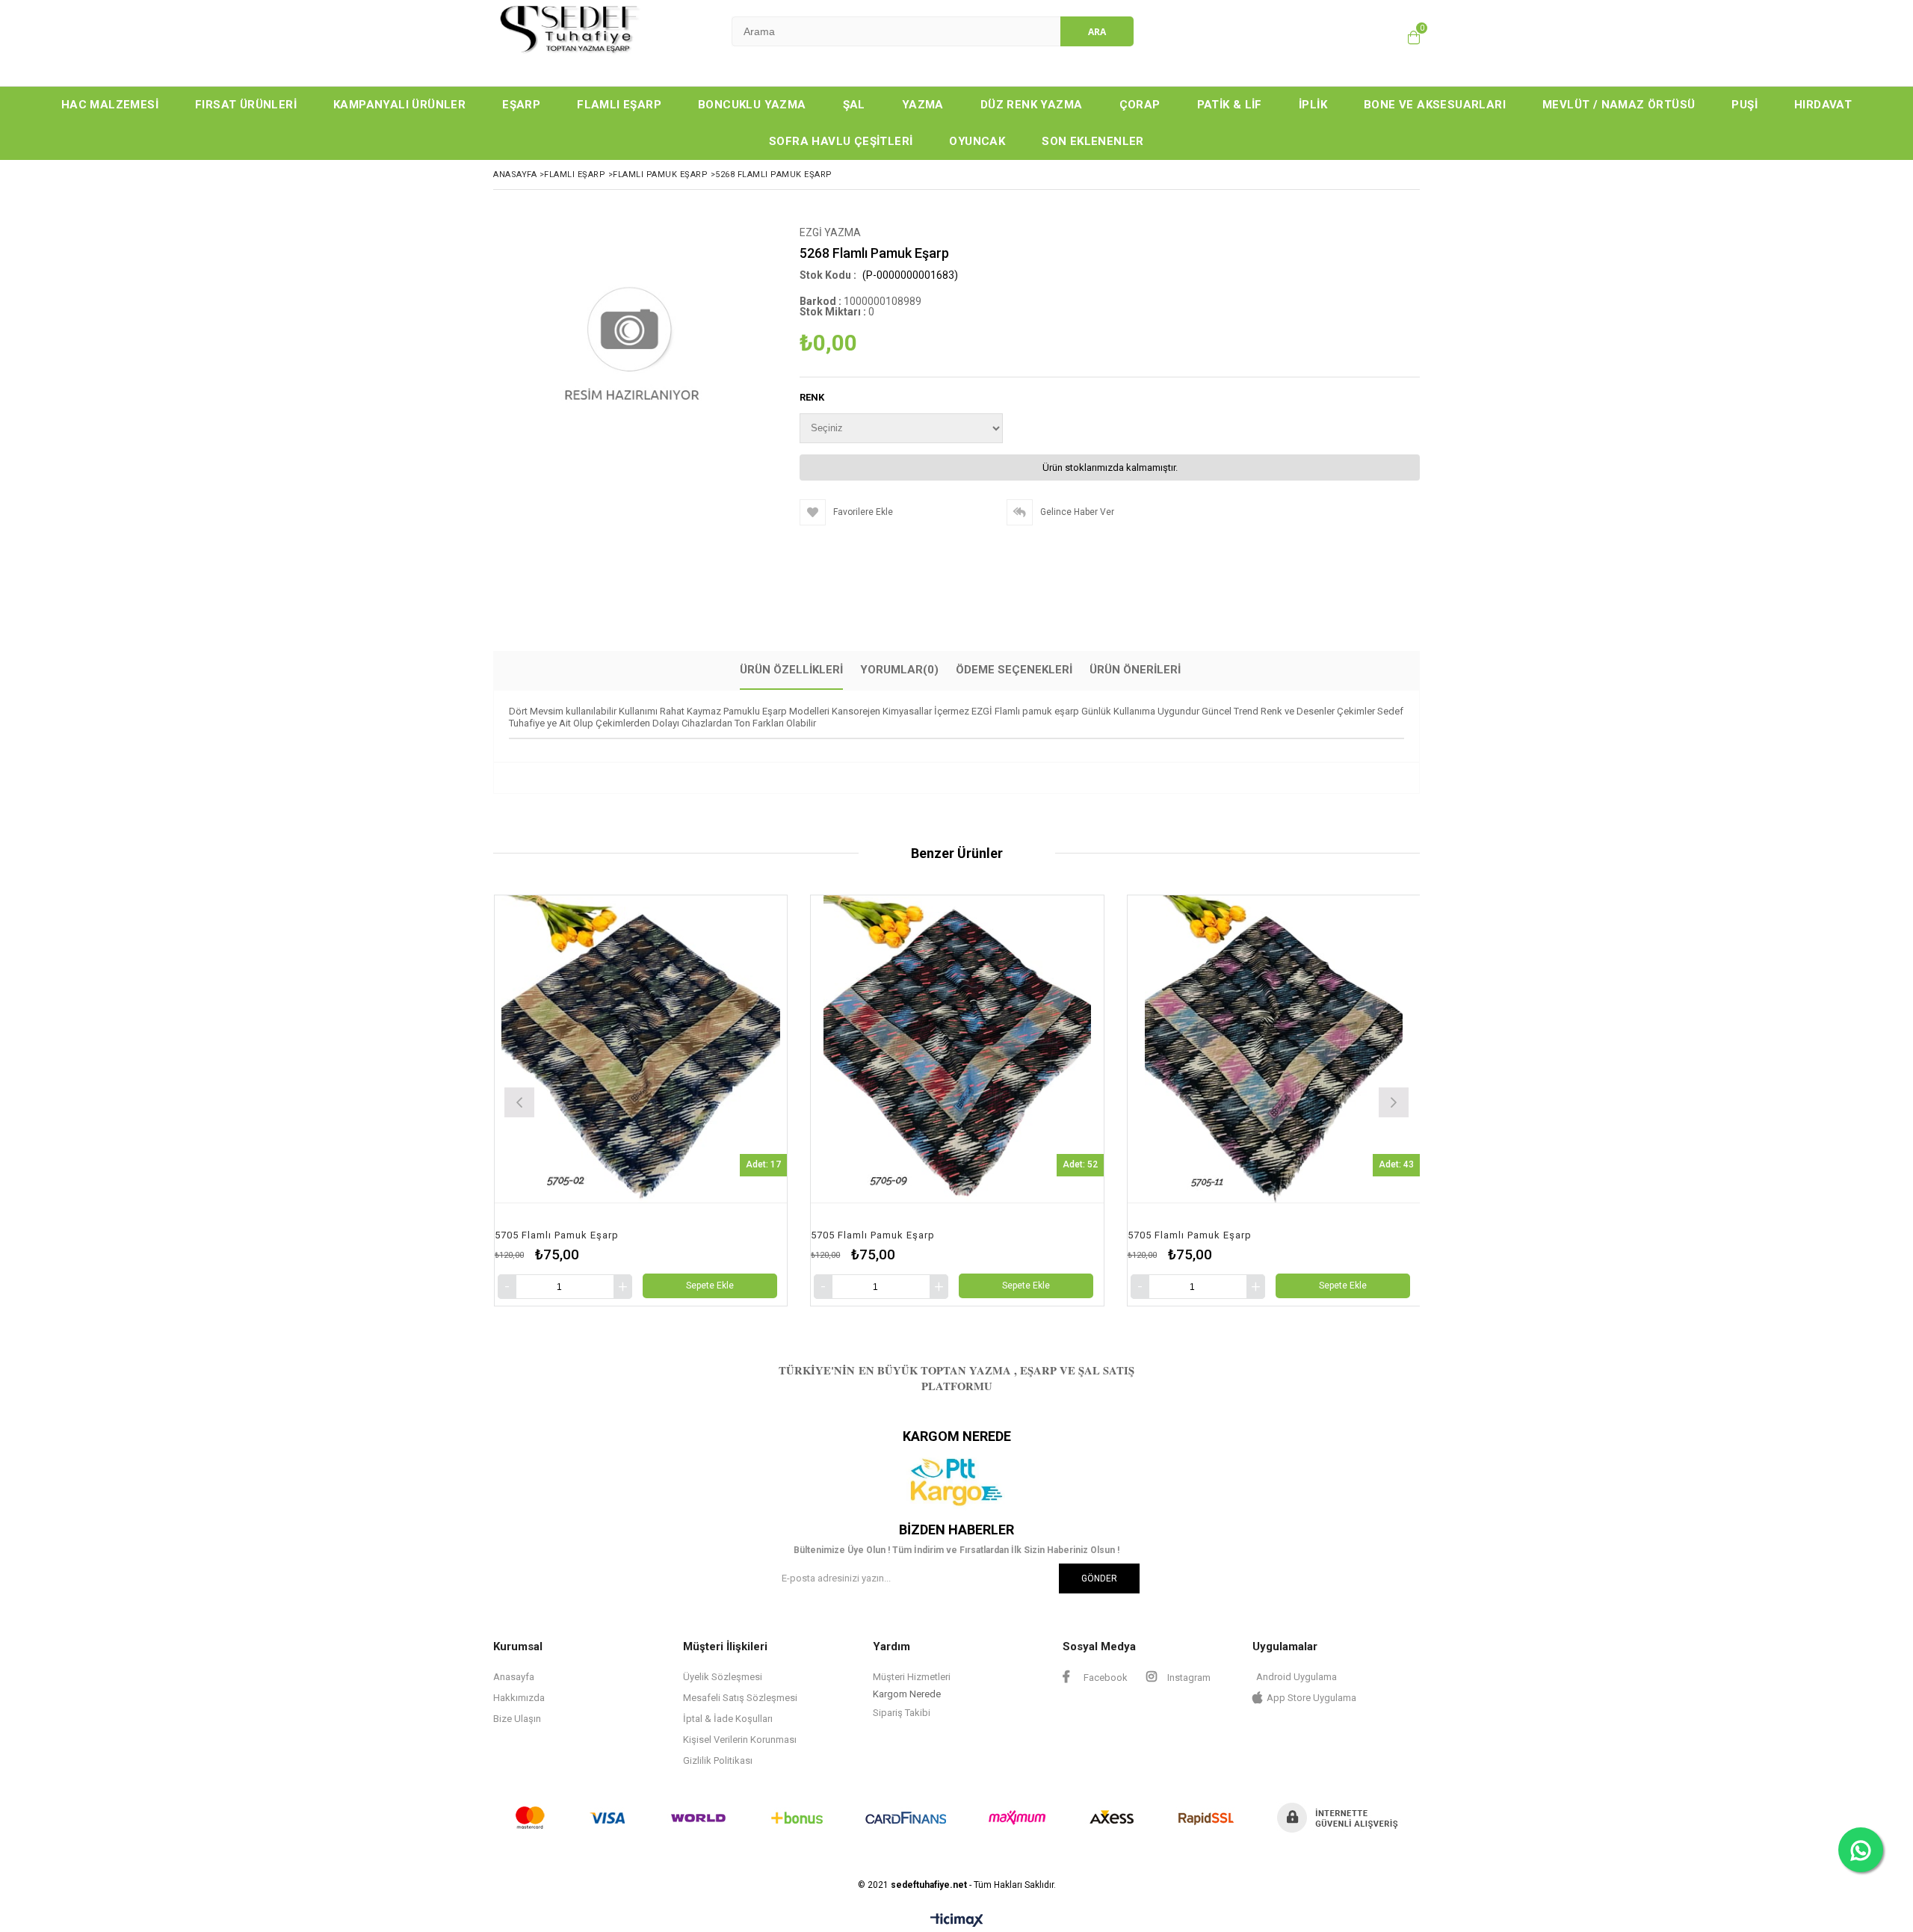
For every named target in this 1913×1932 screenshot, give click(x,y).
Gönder (1099, 1578)
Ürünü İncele (715, 1101)
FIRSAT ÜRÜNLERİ (246, 105)
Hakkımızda (519, 1698)
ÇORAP (1140, 105)
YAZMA (923, 105)
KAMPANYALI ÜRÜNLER (399, 105)
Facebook (1104, 1678)
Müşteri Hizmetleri (912, 1677)
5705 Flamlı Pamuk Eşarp (556, 1235)
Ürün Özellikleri (791, 670)
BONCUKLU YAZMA (752, 105)
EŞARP (521, 105)
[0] (1414, 37)
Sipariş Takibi (902, 1713)
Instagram (1188, 1678)
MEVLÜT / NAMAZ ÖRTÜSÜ (1619, 105)
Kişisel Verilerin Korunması (740, 1740)
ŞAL (854, 105)
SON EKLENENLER (1093, 141)
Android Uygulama (1297, 1677)
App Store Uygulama (1311, 1698)
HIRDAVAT (1823, 105)
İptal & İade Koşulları (728, 1719)
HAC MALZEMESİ (110, 105)
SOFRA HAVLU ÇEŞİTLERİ (841, 141)
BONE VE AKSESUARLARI (1435, 105)
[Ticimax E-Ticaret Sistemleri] (957, 1921)
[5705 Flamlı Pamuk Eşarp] (640, 1049)
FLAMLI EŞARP (619, 105)
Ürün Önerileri (1135, 670)
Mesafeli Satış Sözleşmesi (740, 1698)
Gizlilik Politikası (718, 1760)
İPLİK (1313, 105)
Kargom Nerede (907, 1694)
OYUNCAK (977, 141)
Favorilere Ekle (640, 1101)
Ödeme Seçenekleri (1014, 670)
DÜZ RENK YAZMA (1032, 105)
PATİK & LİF (1230, 105)
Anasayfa (514, 1677)
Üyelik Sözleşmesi (723, 1677)
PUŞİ (1744, 105)
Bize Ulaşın (517, 1719)
